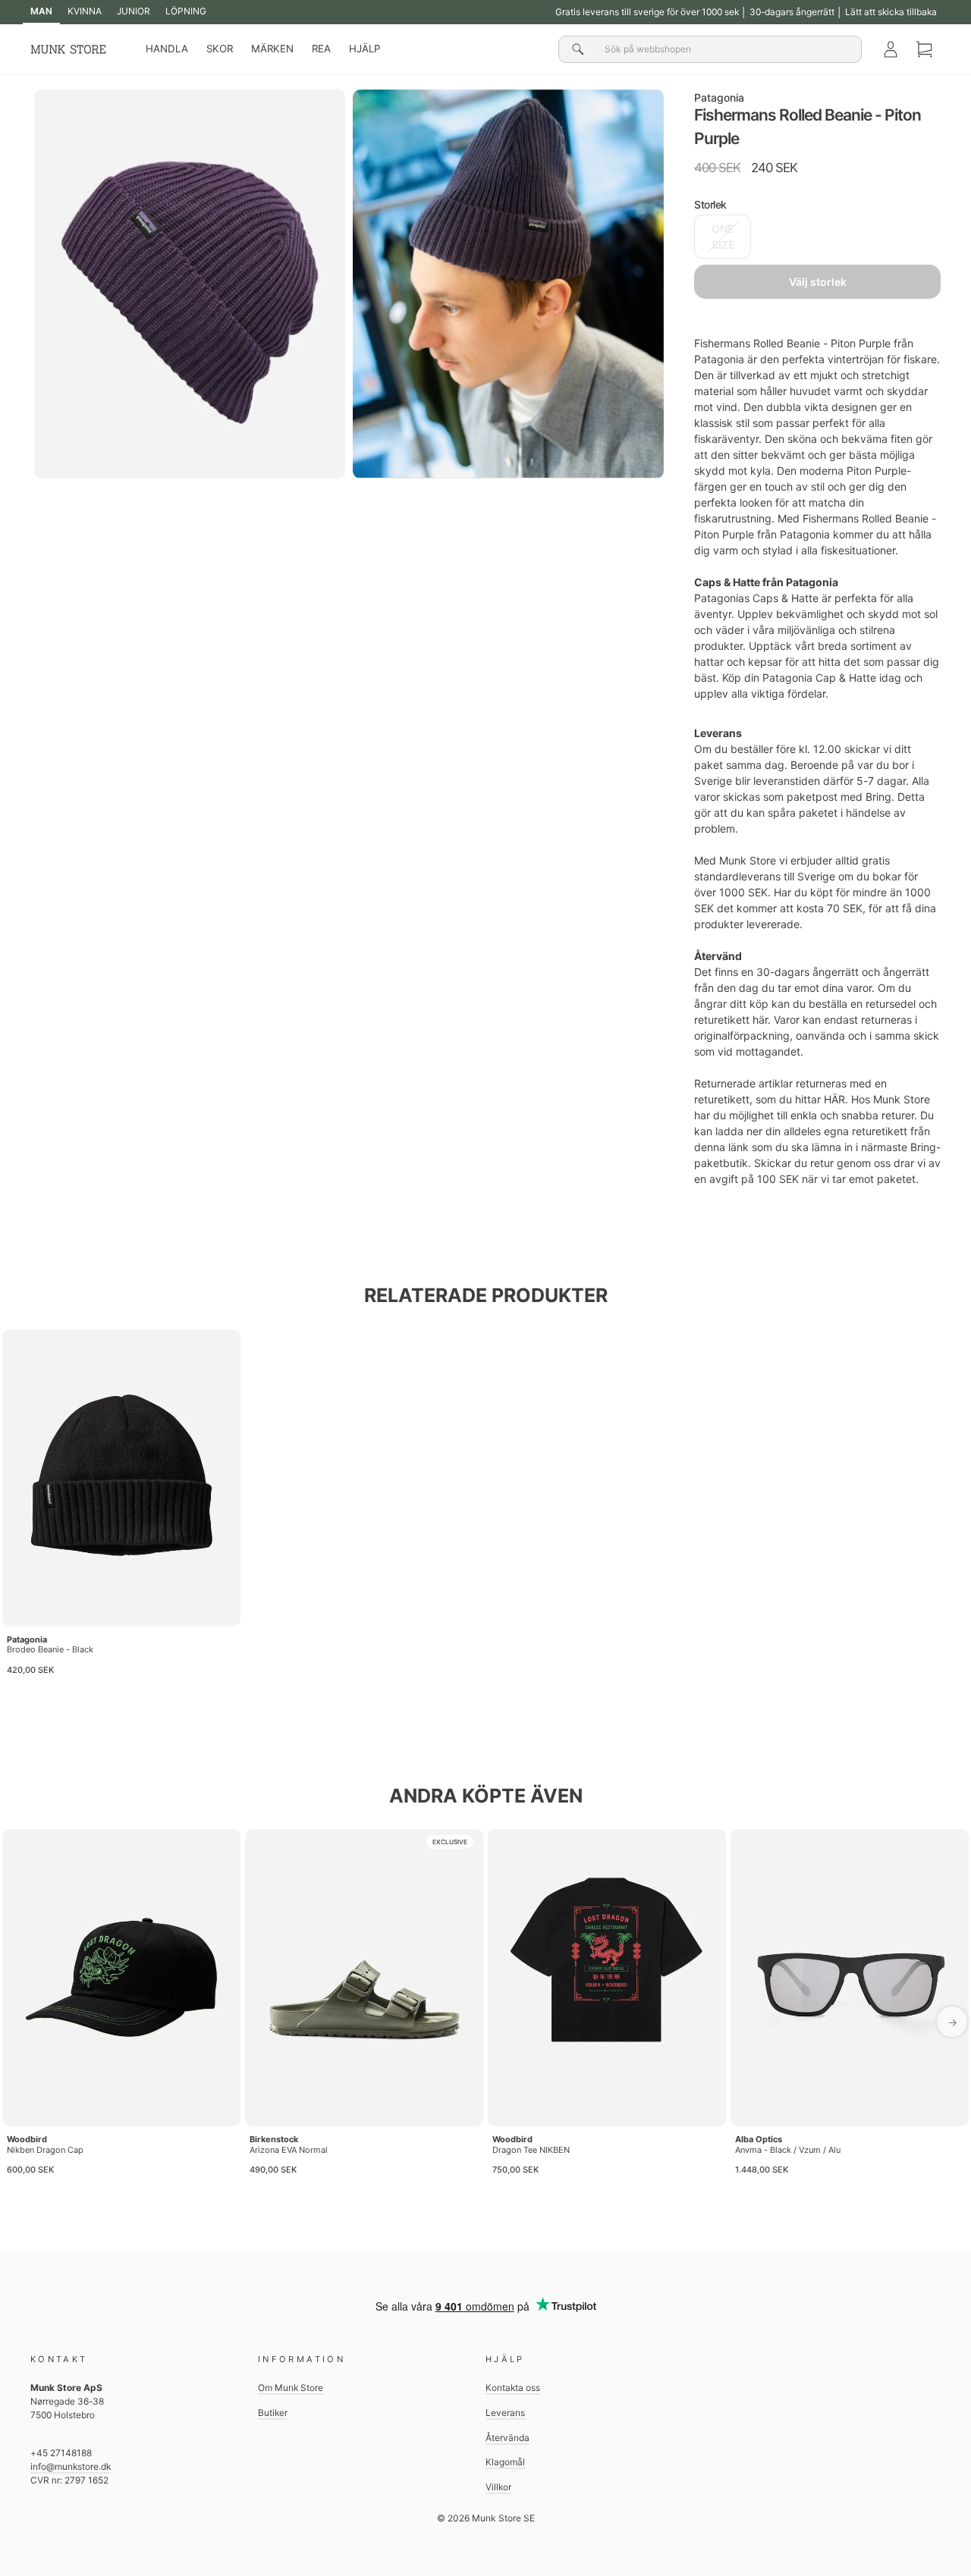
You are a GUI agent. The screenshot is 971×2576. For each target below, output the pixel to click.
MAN (41, 11)
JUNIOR (134, 11)
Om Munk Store (291, 2388)
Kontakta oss (513, 2388)
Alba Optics (759, 2139)
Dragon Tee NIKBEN (531, 2150)
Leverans (505, 2413)
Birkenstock (274, 2139)
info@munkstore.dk (71, 2466)
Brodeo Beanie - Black (50, 1649)
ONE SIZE (723, 237)
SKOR (220, 49)
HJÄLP (365, 49)
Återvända (507, 2438)
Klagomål (505, 2462)
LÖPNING (186, 11)
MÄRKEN (272, 49)
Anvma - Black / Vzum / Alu (788, 2150)
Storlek (710, 204)
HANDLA (167, 49)
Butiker (273, 2413)
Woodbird (27, 2139)
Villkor (498, 2487)
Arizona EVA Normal (289, 2150)
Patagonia (719, 97)
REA (321, 49)
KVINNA (85, 11)
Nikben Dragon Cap (45, 2150)
